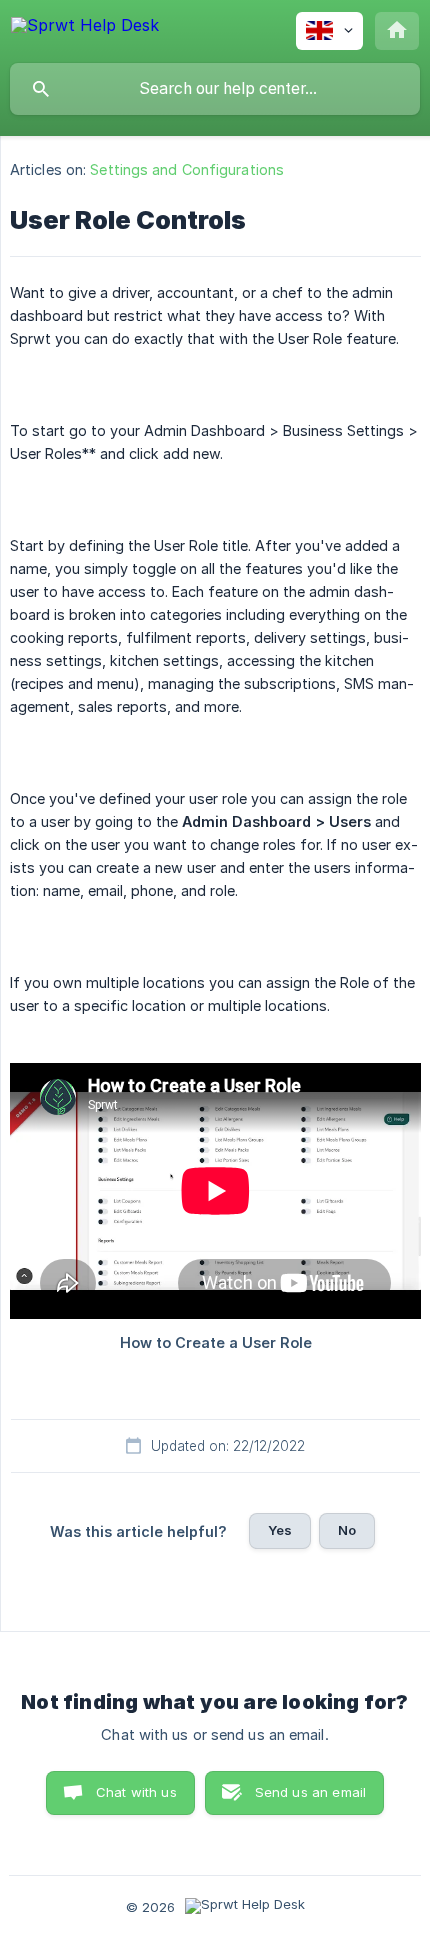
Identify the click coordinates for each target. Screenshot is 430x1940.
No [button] (347, 1530)
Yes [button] (280, 1530)
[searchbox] (215, 89)
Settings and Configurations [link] (187, 169)
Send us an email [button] (310, 1792)
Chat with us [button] (136, 1792)
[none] (85, 28)
